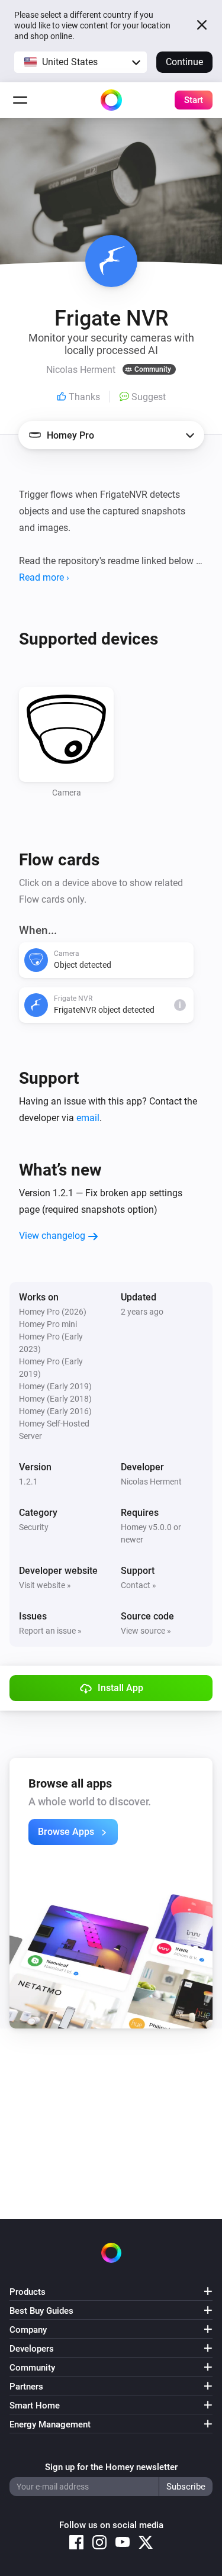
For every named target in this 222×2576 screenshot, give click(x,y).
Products (28, 2292)
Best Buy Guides (41, 2311)
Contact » (139, 1585)
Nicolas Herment (151, 1482)
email (88, 1118)
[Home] (111, 100)
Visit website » (45, 1585)
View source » (146, 1631)
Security (34, 1527)
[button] (81, 62)
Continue (184, 62)
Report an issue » (50, 1631)
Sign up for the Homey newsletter (111, 2467)
